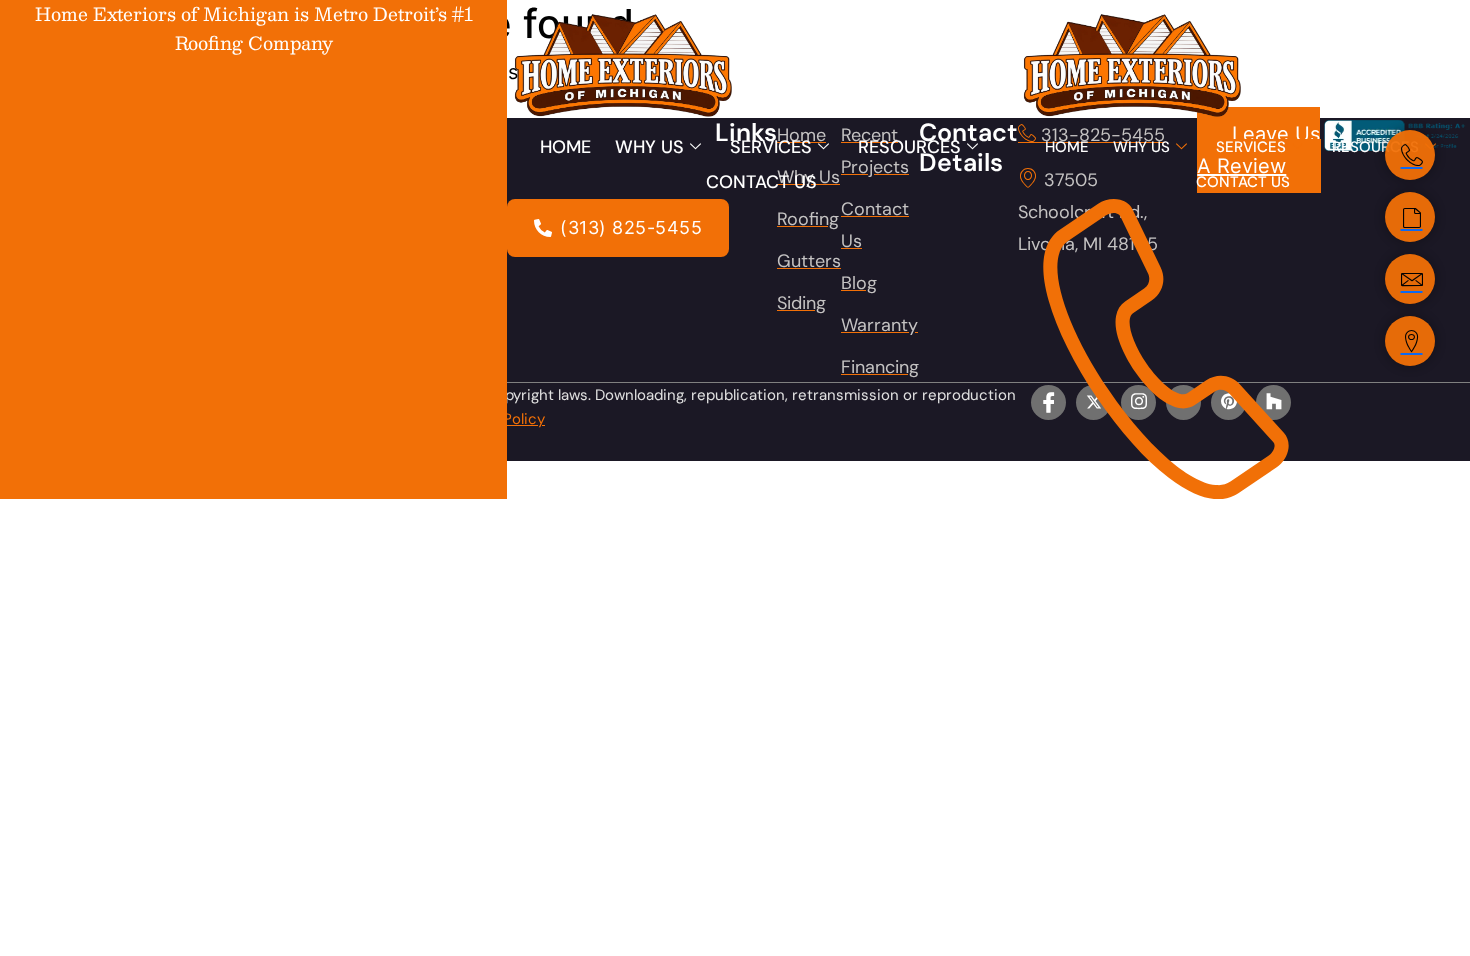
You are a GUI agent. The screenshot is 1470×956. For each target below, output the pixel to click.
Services (771, 147)
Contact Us (761, 182)
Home (565, 147)
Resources (909, 147)
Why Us (649, 147)
